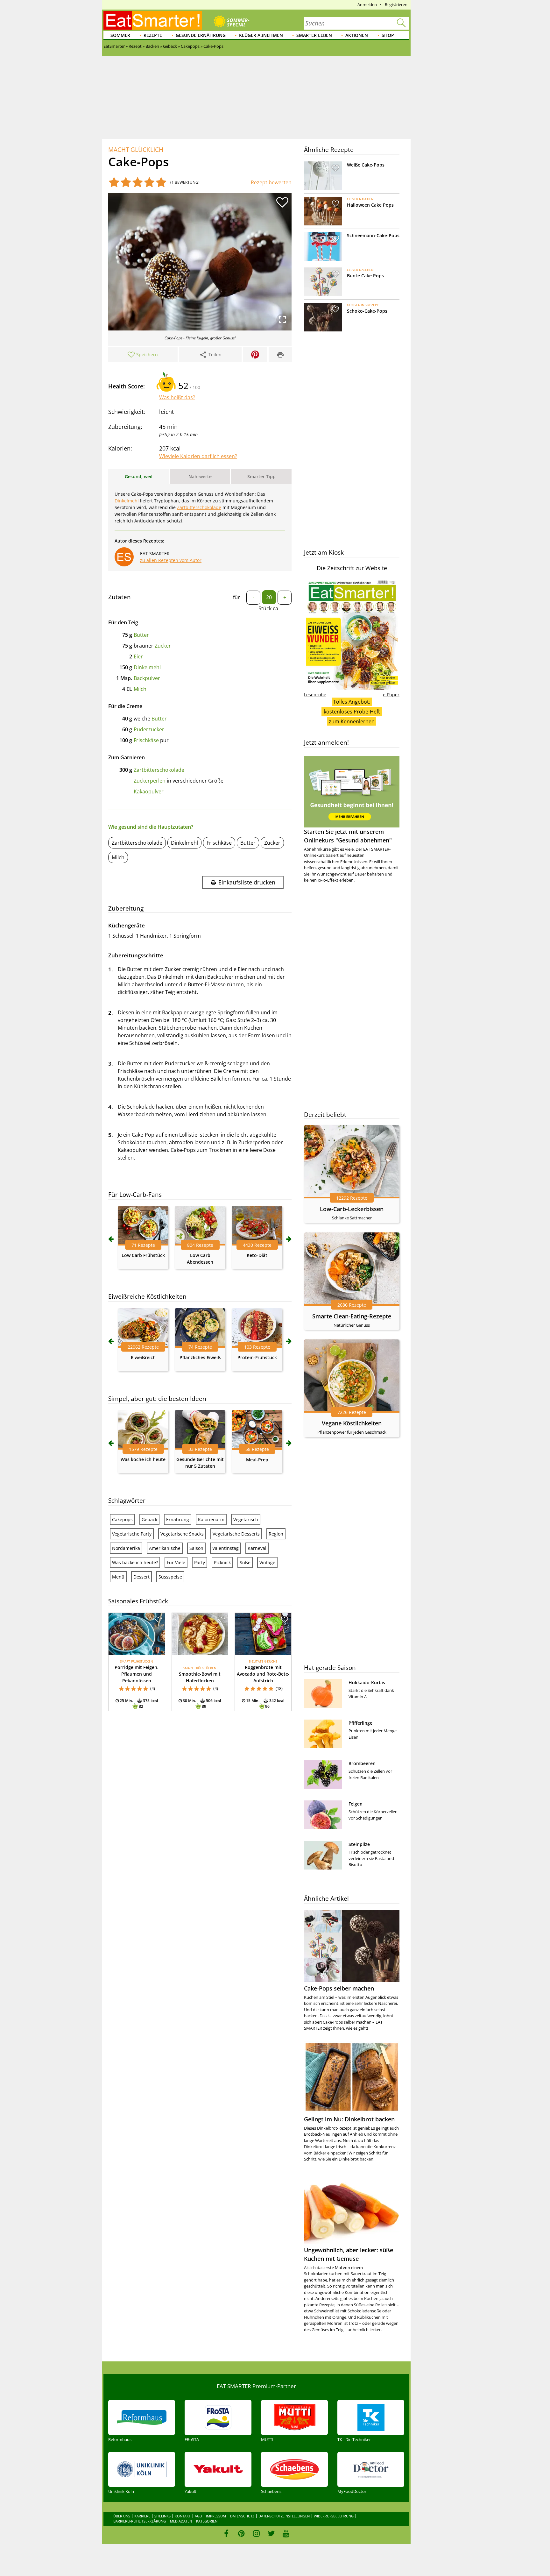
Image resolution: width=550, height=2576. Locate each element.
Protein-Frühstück (257, 1357)
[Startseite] (153, 20)
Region (276, 1534)
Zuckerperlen (150, 781)
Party (200, 1562)
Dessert (141, 1577)
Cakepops (122, 1519)
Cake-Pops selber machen (339, 1988)
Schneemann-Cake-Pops (373, 235)
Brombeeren (362, 1763)
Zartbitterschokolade (199, 507)
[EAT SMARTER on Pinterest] (241, 2533)
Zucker (163, 646)
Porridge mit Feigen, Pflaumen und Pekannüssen (137, 1674)
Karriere (142, 2516)
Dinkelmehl (127, 501)
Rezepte (153, 35)
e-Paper (391, 695)
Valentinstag (226, 1548)
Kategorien (207, 2521)
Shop (388, 35)
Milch (140, 689)
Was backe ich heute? (135, 1562)
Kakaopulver (149, 791)
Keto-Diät (257, 1255)
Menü (118, 1577)
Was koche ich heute (143, 1459)
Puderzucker (149, 729)
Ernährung (178, 1519)
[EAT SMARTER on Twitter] (271, 2533)
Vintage (267, 1562)
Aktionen (357, 35)
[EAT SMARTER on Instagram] (256, 2533)
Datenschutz (242, 2516)
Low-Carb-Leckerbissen (352, 1209)
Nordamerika (126, 1548)
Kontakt (183, 2516)
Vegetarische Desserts (236, 1534)
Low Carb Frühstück (143, 1255)
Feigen (356, 1804)
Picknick (222, 1562)
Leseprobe (315, 695)
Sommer (120, 35)
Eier (138, 656)
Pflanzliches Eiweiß (200, 1357)
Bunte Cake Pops (365, 276)
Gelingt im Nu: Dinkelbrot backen (349, 2119)
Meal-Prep (257, 1460)
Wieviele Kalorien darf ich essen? (198, 456)
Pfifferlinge (360, 1723)
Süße (245, 1562)
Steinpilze (359, 1844)
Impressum (216, 2516)
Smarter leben (314, 35)
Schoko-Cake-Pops (367, 311)
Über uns (122, 2516)
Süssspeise (170, 1577)
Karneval (257, 1548)
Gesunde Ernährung (201, 35)
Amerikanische (165, 1548)
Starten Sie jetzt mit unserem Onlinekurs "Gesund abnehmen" (348, 836)
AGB (198, 2516)
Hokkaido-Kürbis (367, 1682)
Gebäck (149, 1519)
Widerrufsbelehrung (334, 2516)
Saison (196, 1548)
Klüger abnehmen (261, 35)
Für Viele (176, 1562)
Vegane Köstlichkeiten (352, 1423)
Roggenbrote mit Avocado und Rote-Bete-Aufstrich (263, 1674)
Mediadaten (181, 2521)
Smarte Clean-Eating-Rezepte (352, 1316)
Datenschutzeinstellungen (284, 2516)
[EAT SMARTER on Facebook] (226, 2533)
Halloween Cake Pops (370, 205)
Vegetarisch (246, 1519)
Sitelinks (162, 2516)
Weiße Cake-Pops (366, 165)
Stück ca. (269, 608)
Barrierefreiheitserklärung (140, 2521)
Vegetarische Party (132, 1534)
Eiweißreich (143, 1357)
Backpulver (147, 678)
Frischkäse (146, 740)
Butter (141, 635)
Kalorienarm (211, 1519)
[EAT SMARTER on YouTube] (286, 2533)
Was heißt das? (177, 397)
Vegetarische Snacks (182, 1534)
